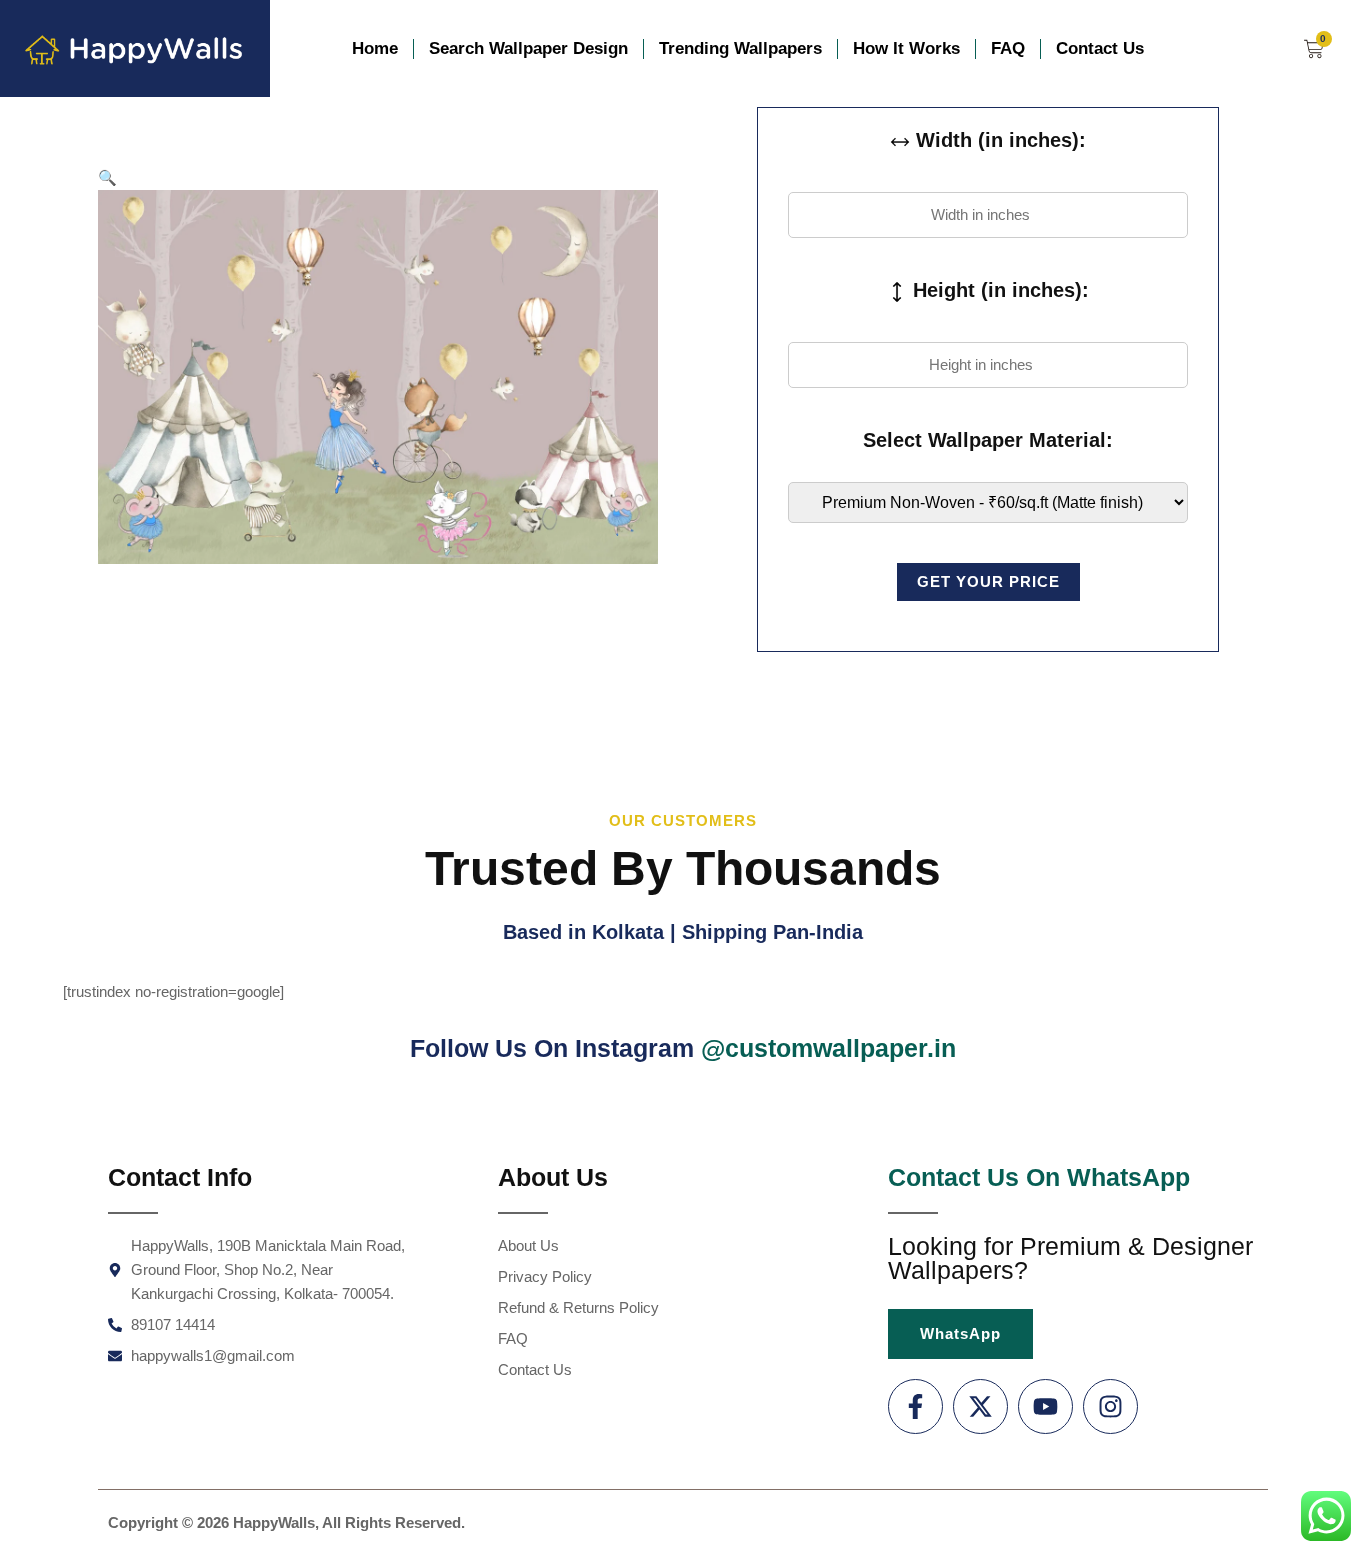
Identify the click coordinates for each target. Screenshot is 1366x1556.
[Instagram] (1110, 1406)
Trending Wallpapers (740, 48)
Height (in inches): (998, 290)
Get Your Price (988, 581)
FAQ (1008, 48)
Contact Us (1100, 48)
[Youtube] (1045, 1406)
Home (375, 48)
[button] (107, 177)
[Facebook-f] (915, 1406)
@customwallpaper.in (828, 1048)
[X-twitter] (980, 1406)
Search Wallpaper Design (528, 48)
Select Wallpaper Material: (988, 440)
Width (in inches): (998, 140)
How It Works (906, 48)
